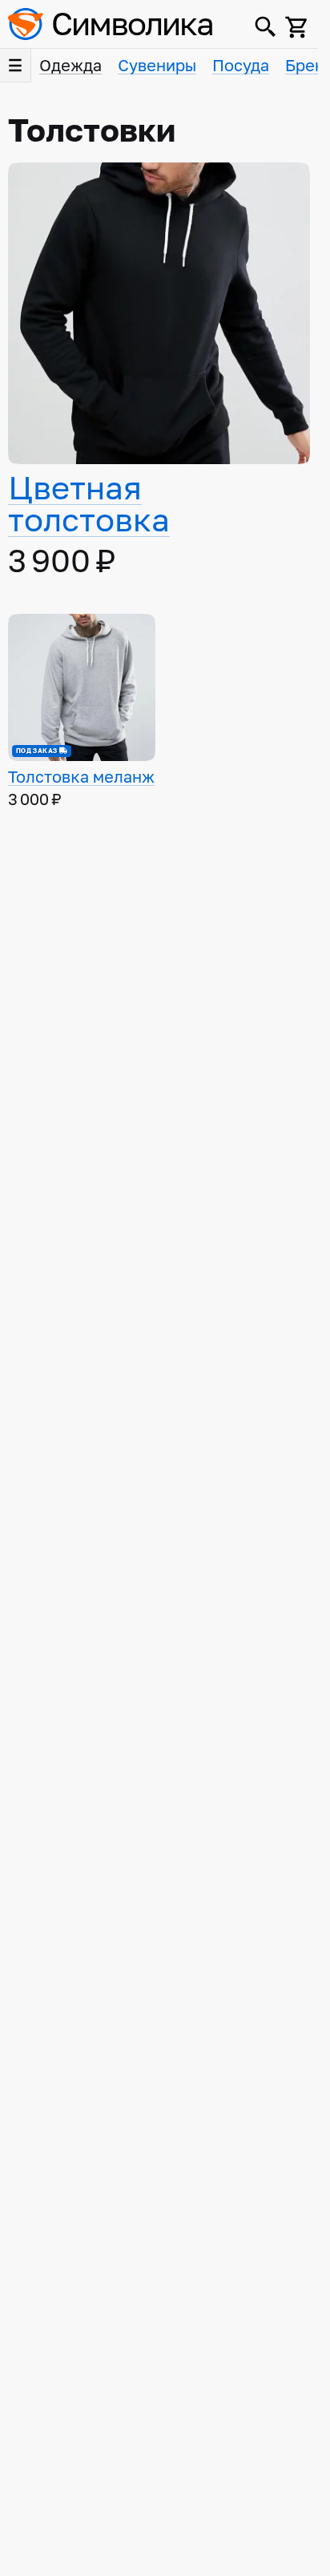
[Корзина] (297, 27)
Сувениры (157, 66)
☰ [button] (15, 66)
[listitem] (159, 372)
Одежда (70, 66)
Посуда (241, 66)
